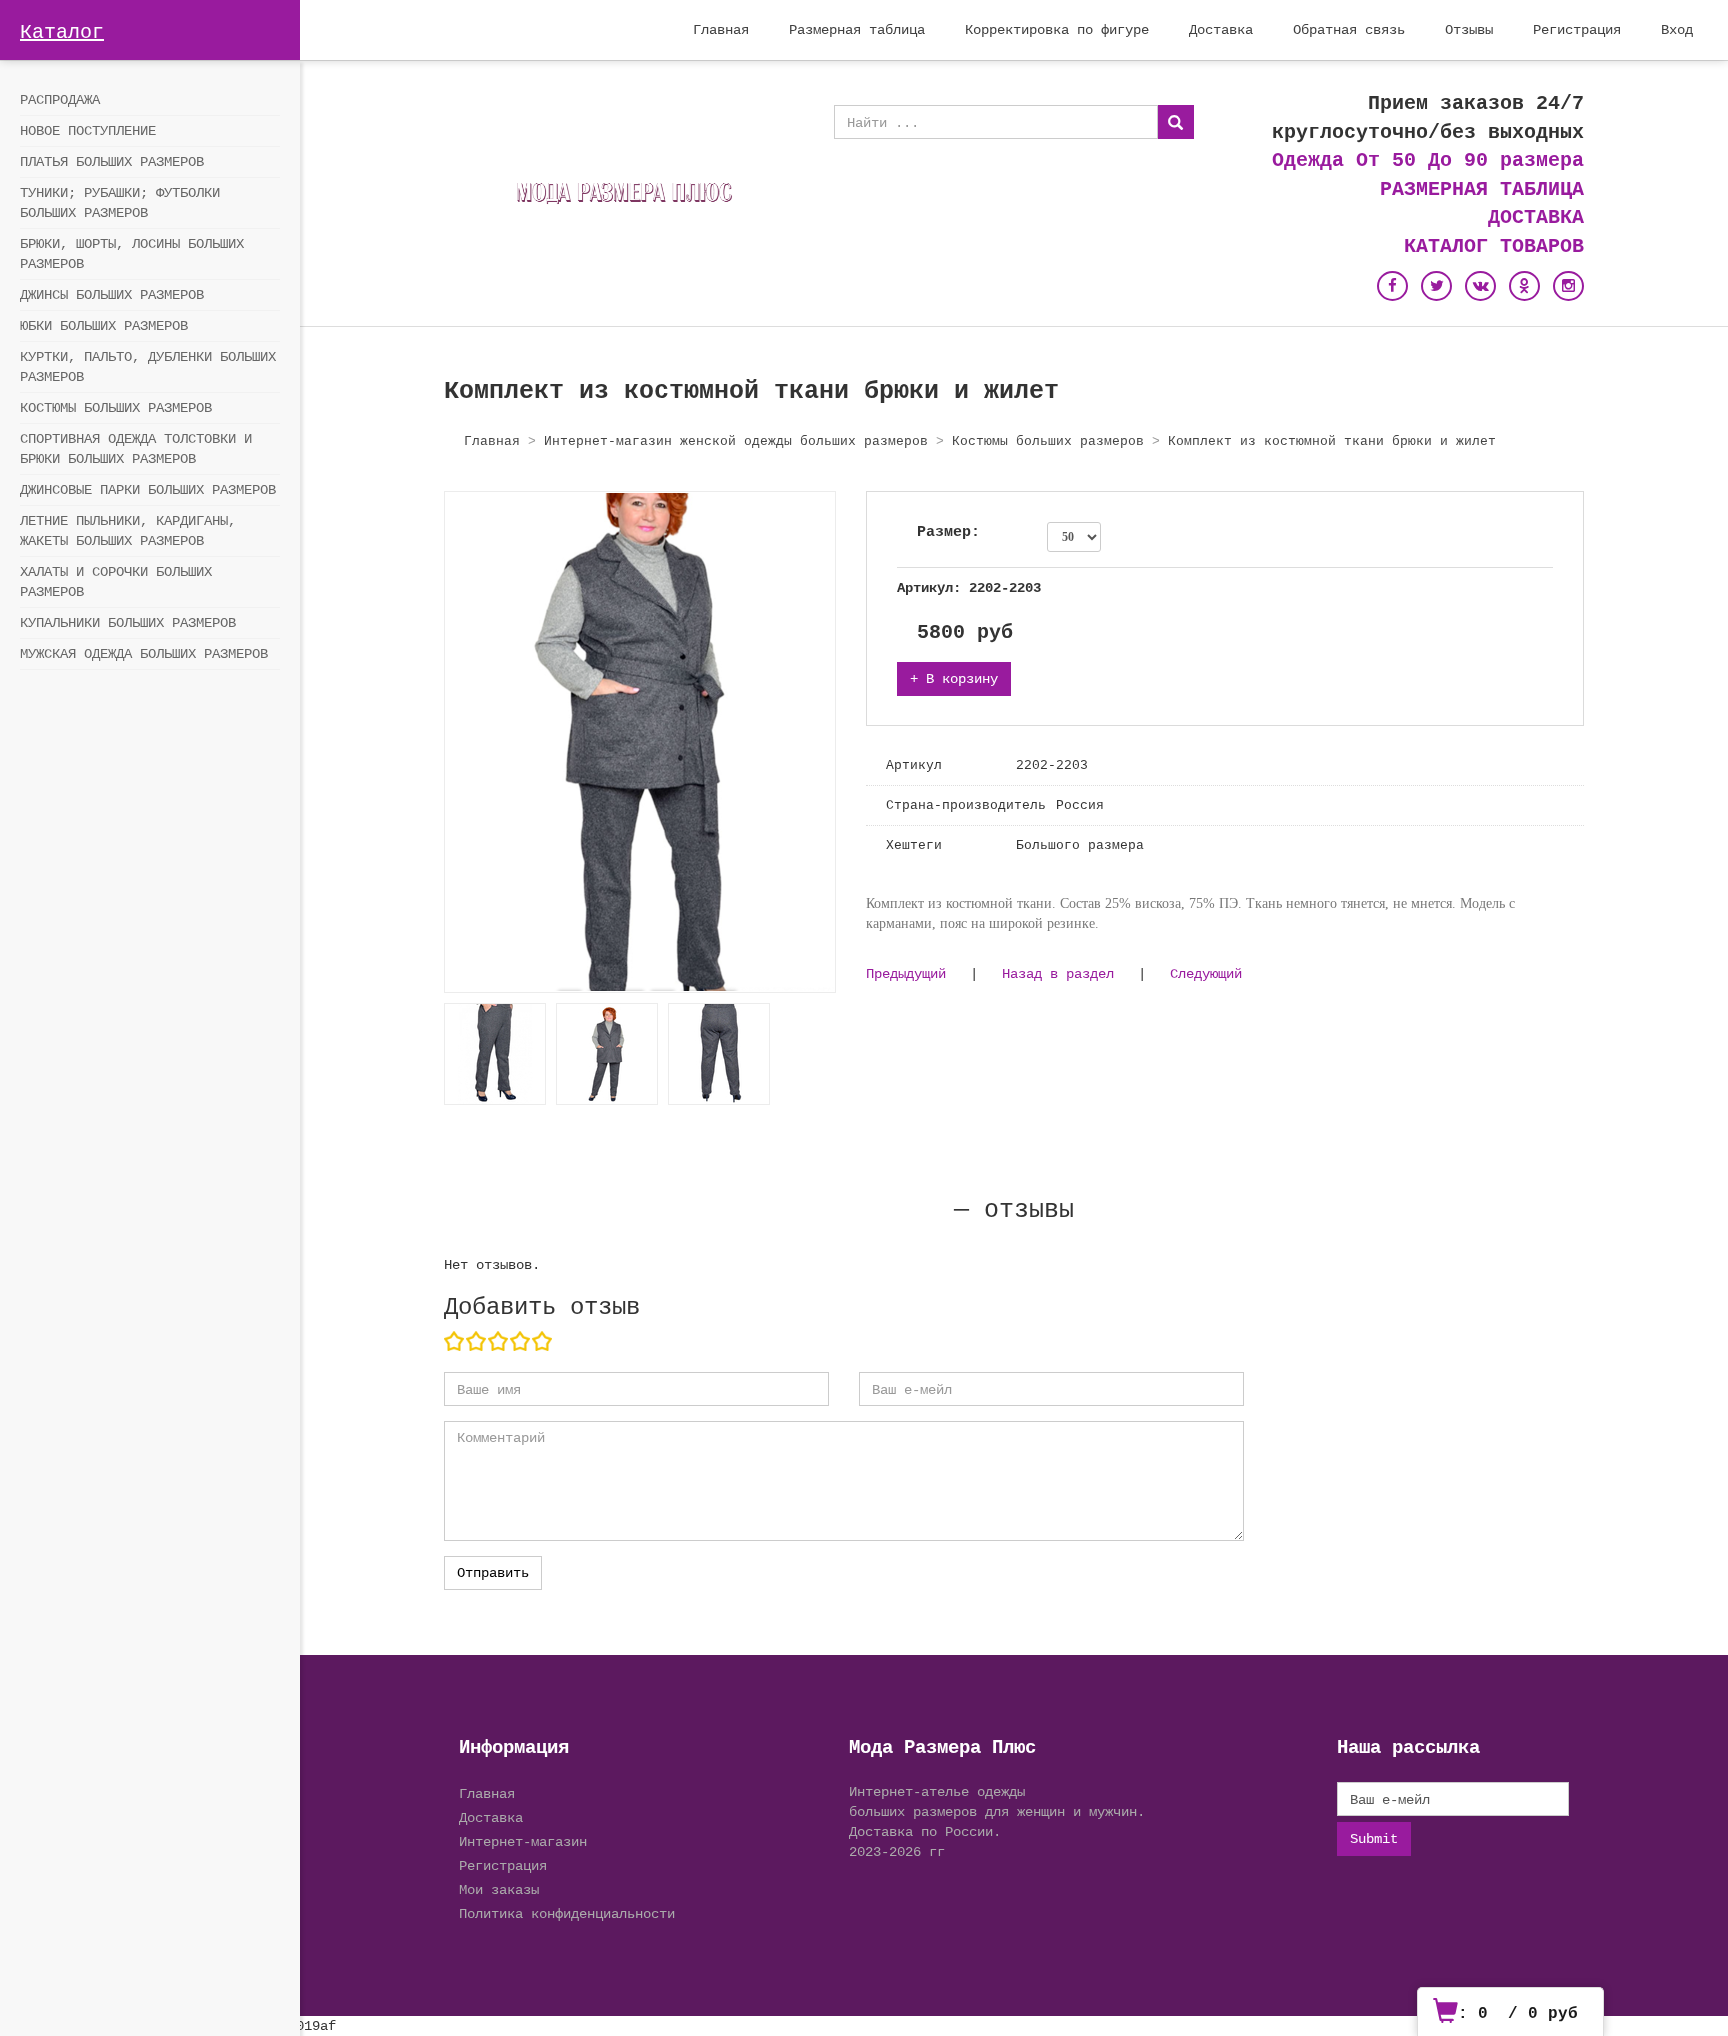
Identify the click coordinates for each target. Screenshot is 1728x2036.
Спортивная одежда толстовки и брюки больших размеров (136, 449)
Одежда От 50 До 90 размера (1428, 160)
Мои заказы (499, 1889)
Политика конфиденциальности (567, 1913)
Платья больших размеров (112, 162)
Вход (1677, 29)
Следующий (1206, 973)
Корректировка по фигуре (1057, 29)
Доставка (1221, 29)
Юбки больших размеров (104, 326)
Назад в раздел (1058, 973)
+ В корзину (954, 678)
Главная (721, 29)
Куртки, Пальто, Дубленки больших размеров (148, 367)
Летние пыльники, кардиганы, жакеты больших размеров (128, 531)
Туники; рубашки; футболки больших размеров (120, 203)
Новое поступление (88, 131)
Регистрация (1577, 29)
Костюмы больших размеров (116, 408)
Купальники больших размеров (128, 623)
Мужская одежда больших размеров (144, 654)
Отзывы (1469, 29)
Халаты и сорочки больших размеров (116, 582)
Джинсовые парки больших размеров (148, 490)
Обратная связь (1349, 29)
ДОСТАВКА (1536, 217)
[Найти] (1175, 122)
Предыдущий (906, 973)
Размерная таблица (857, 29)
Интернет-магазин (523, 1841)
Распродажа (60, 100)
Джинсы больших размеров (112, 295)
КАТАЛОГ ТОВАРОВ (1494, 246)
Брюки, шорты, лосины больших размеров (132, 254)
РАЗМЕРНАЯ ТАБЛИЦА (1482, 189)
